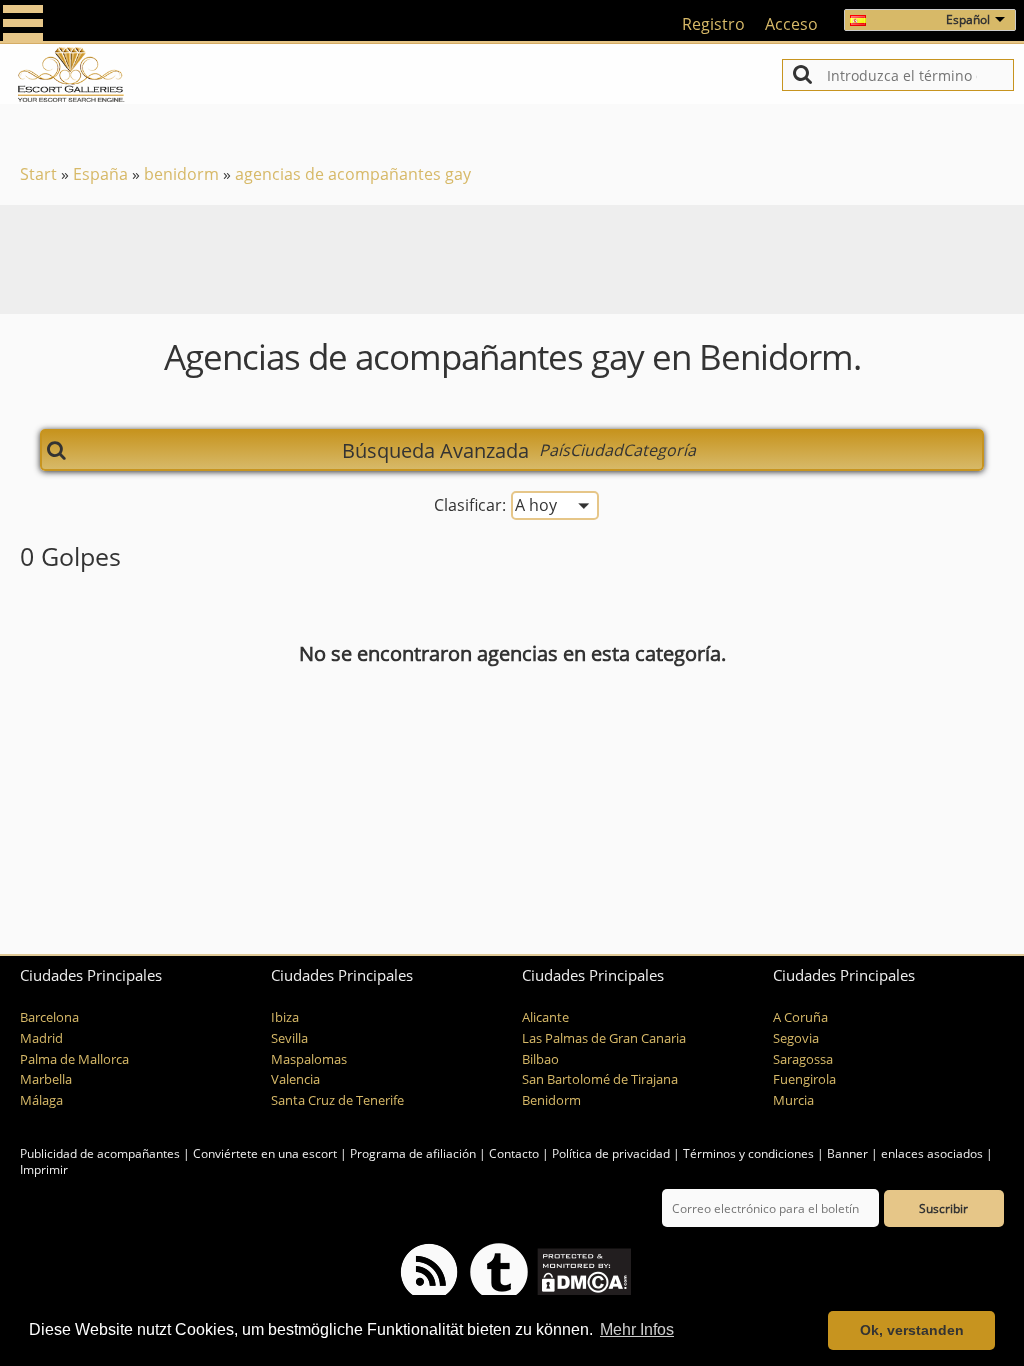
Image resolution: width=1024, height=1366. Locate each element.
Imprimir (44, 1169)
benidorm (181, 174)
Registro (713, 24)
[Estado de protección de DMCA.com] (582, 1271)
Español (968, 19)
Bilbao (540, 1059)
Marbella (46, 1079)
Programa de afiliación (413, 1153)
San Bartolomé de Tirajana (600, 1079)
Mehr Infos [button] (637, 1329)
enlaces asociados (932, 1153)
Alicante (545, 1017)
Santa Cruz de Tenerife (337, 1100)
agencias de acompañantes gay (353, 174)
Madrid (41, 1038)
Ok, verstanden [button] (912, 1330)
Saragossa (803, 1059)
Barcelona (49, 1017)
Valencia (295, 1079)
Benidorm (551, 1100)
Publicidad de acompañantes (100, 1153)
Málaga (41, 1100)
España (100, 174)
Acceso (791, 24)
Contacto (514, 1153)
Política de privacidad (611, 1153)
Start (38, 174)
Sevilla (289, 1038)
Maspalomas (309, 1059)
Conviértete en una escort (265, 1153)
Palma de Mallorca (74, 1059)
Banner (847, 1153)
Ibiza (285, 1017)
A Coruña (800, 1017)
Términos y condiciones (748, 1153)
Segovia (796, 1038)
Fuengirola (804, 1079)
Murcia (793, 1100)
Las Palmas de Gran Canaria (604, 1038)
